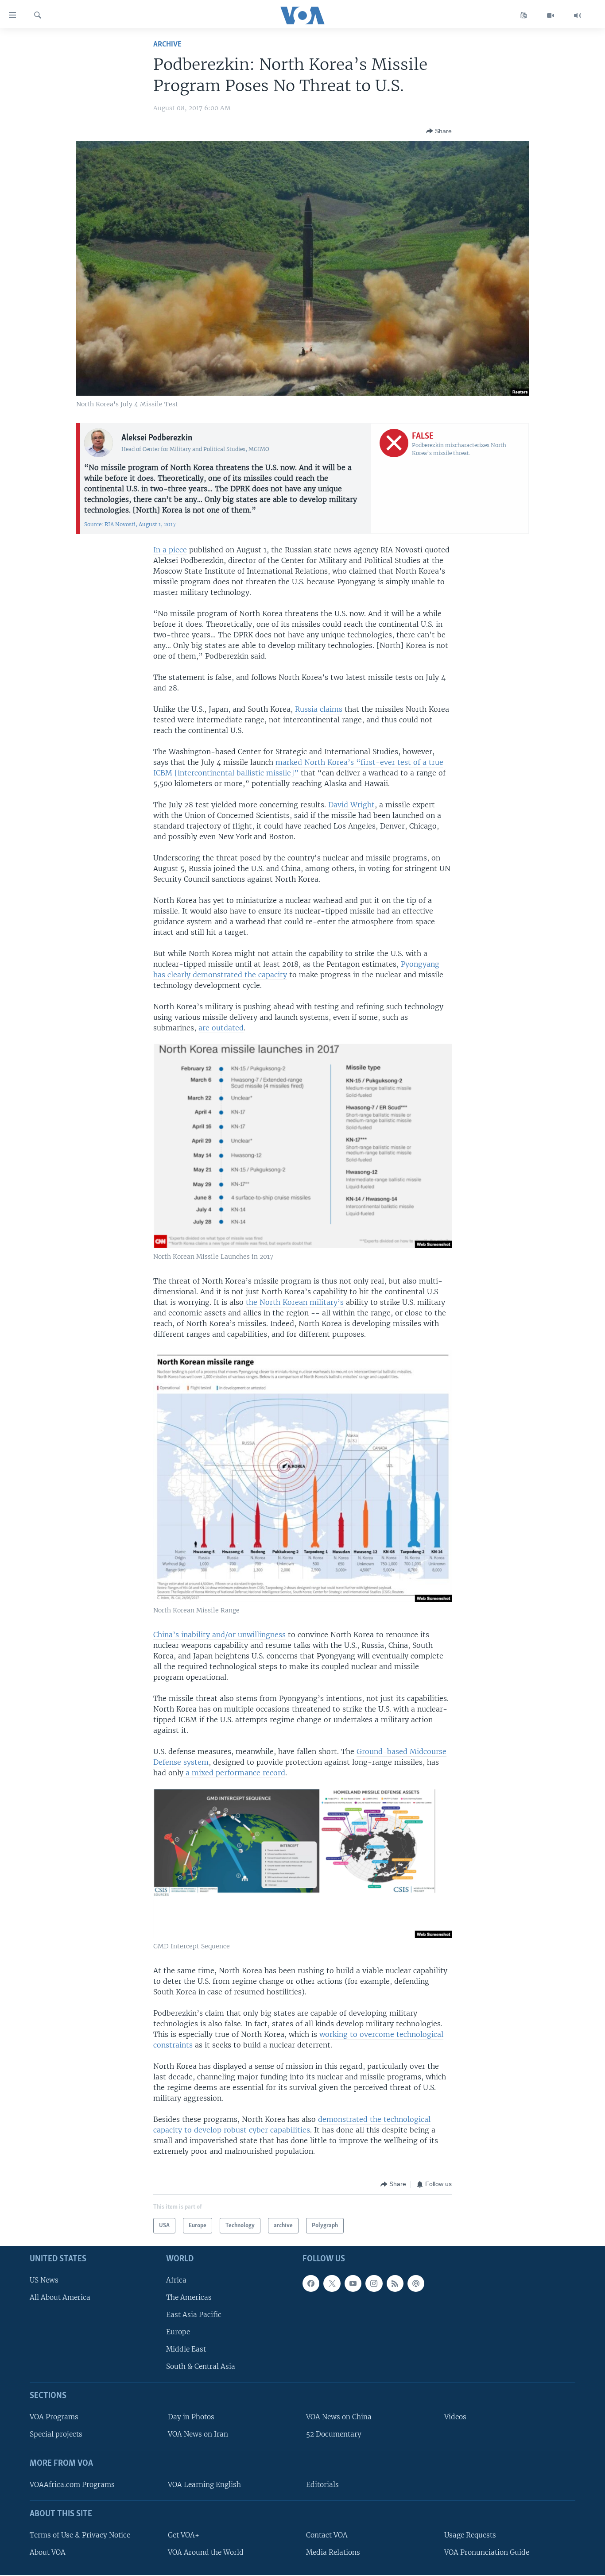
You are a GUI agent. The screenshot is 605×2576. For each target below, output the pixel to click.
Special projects (56, 2435)
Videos (455, 2417)
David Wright (351, 805)
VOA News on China (339, 2417)
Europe (178, 2332)
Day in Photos (191, 2417)
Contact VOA (327, 2535)
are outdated (221, 1028)
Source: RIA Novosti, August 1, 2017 (130, 524)
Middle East (186, 2350)
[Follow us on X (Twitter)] (332, 2283)
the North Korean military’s (295, 1302)
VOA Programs (54, 2417)
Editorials (322, 2485)
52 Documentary (334, 2435)
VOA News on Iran (198, 2435)
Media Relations (333, 2552)
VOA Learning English (204, 2485)
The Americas (189, 2297)
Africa (176, 2280)
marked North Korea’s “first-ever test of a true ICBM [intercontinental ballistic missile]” (298, 767)
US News (44, 2280)
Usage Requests (470, 2535)
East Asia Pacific (194, 2315)
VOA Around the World (206, 2552)
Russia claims (319, 709)
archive (167, 44)
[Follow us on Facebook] (311, 2283)
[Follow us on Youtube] (353, 2283)
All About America (60, 2297)
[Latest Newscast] (578, 15)
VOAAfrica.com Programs (72, 2485)
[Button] (439, 131)
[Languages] (524, 15)
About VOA (48, 2552)
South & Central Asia (201, 2367)
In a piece (170, 550)
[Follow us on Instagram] (374, 2283)
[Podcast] (416, 2283)
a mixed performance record (234, 1773)
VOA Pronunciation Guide (487, 2552)
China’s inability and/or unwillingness (219, 1635)
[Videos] (551, 15)
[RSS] (395, 2283)
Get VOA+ (184, 2535)
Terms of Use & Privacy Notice (80, 2535)
